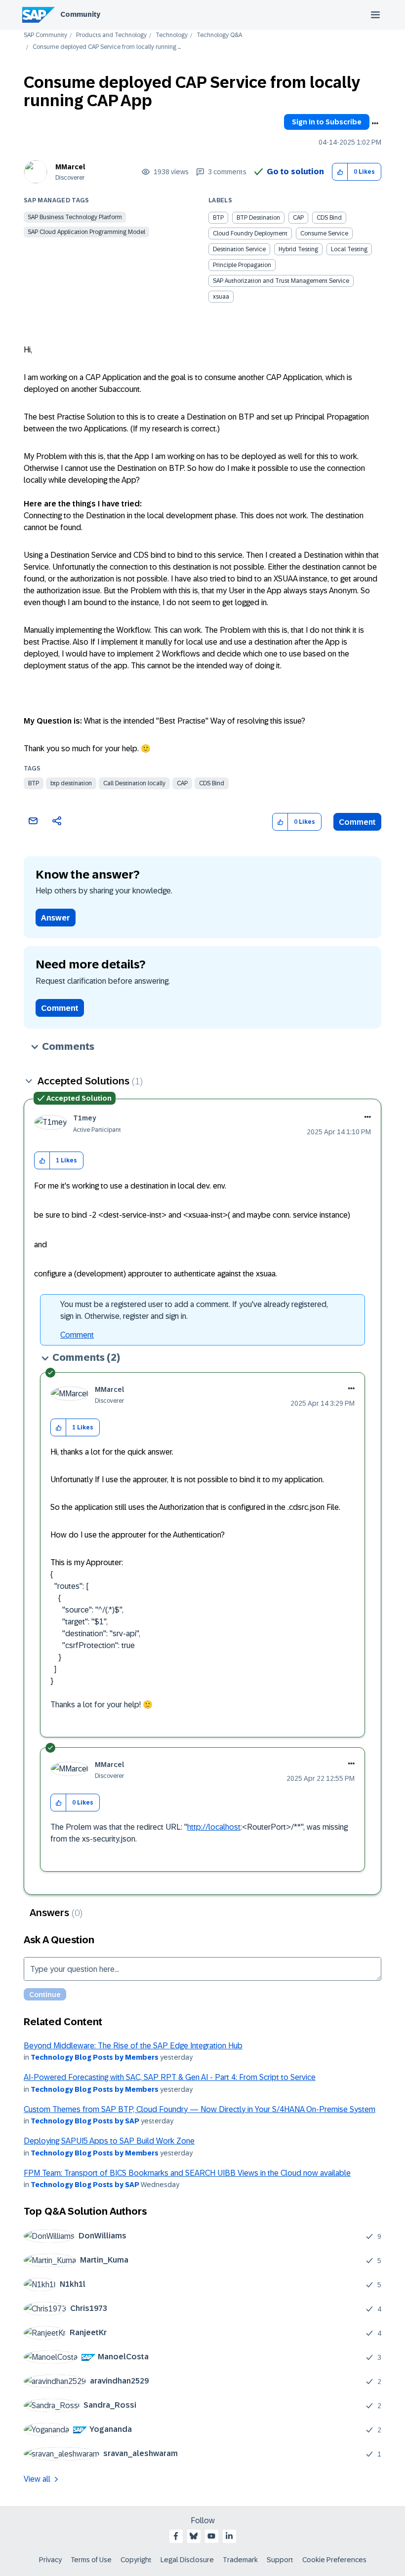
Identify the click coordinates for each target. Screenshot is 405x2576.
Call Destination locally (134, 783)
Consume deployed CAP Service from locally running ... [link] (107, 47)
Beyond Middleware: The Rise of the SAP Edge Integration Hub (133, 2046)
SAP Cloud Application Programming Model (86, 232)
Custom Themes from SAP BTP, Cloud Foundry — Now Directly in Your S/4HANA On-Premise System (200, 2109)
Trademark (240, 2560)
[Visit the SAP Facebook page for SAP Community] (176, 2536)
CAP (182, 783)
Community (80, 14)
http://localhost (214, 1827)
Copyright (136, 2560)
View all (37, 2479)
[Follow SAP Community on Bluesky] (194, 2536)
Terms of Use (91, 2560)
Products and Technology (111, 35)
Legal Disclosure (187, 2560)
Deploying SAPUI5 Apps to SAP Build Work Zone (109, 2141)
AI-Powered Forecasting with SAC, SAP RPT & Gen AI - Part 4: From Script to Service (170, 2077)
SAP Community (45, 35)
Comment (357, 822)
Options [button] (375, 123)
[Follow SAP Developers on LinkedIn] (229, 2536)
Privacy (50, 2560)
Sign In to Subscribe (327, 122)
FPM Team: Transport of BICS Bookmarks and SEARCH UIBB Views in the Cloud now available (187, 2173)
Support (280, 2560)
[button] (340, 172)
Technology (172, 35)
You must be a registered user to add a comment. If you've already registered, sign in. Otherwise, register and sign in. (194, 1310)
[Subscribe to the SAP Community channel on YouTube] (211, 2536)
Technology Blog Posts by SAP (85, 2121)
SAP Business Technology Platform (75, 217)
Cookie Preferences (334, 2560)
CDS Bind (212, 783)
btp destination (71, 783)
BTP (34, 783)
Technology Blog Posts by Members (95, 2057)
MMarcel (70, 167)
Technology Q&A (219, 35)
